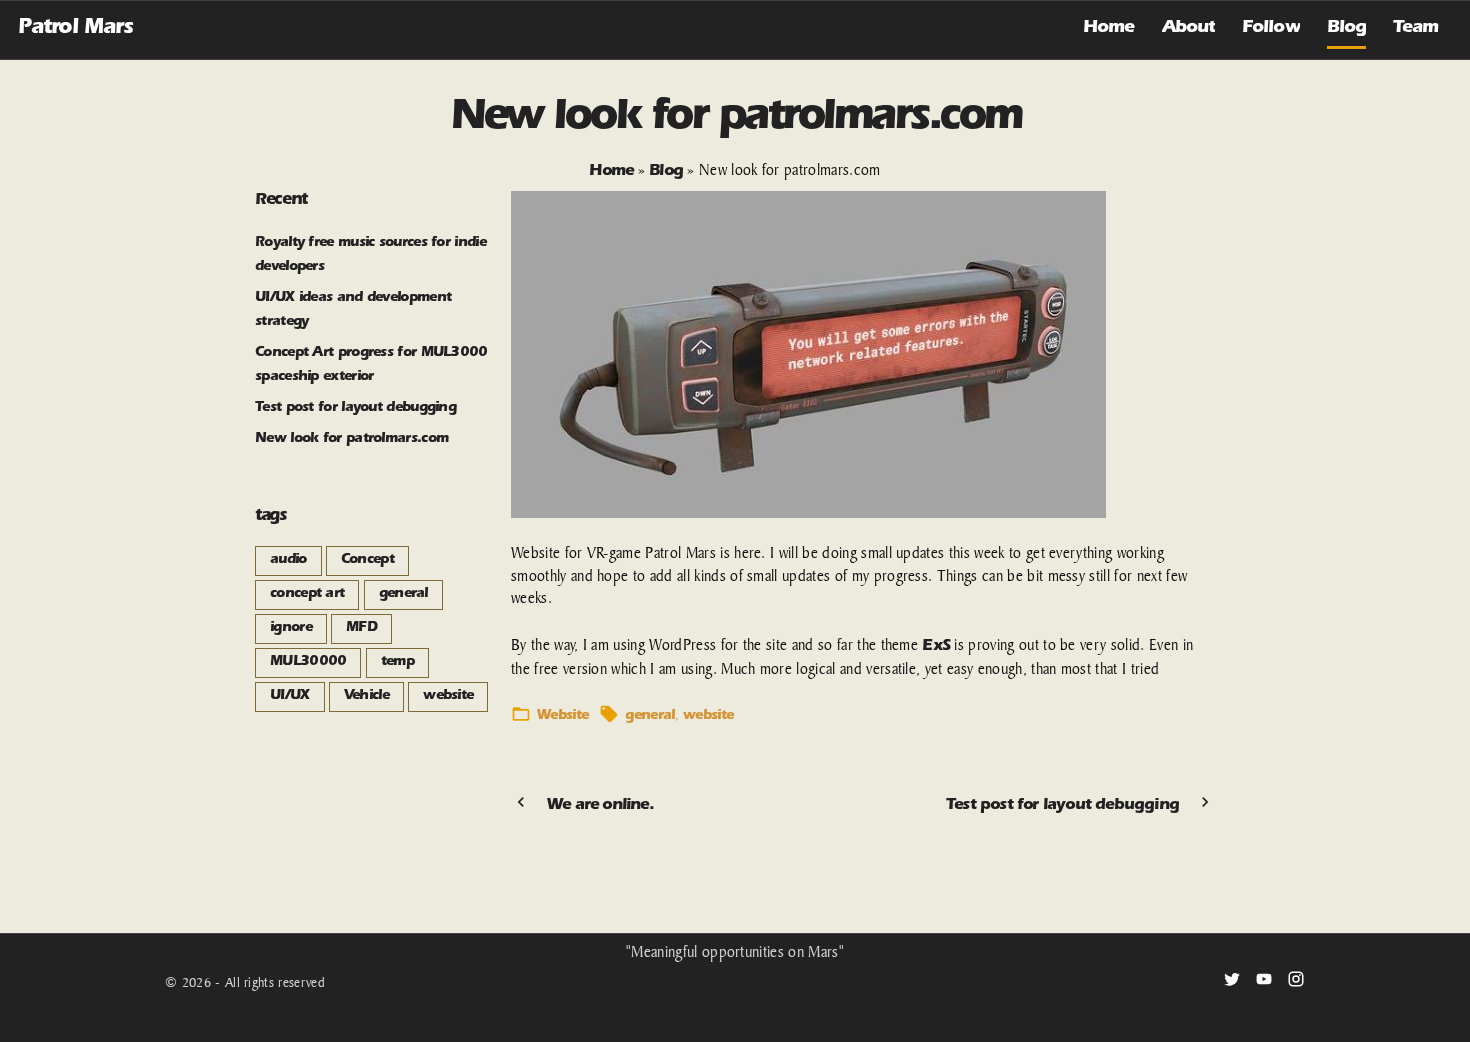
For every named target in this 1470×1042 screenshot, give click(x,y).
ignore (291, 629)
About (1189, 29)
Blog (1346, 29)
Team (1415, 29)
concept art (307, 595)
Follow (1271, 29)
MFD (361, 629)
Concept (367, 561)
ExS (936, 647)
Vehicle (366, 697)
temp (397, 663)
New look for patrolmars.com (351, 440)
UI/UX (290, 697)
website (708, 717)
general (649, 717)
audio (288, 561)
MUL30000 (308, 663)
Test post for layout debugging (355, 409)
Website (562, 717)
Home (1108, 29)
